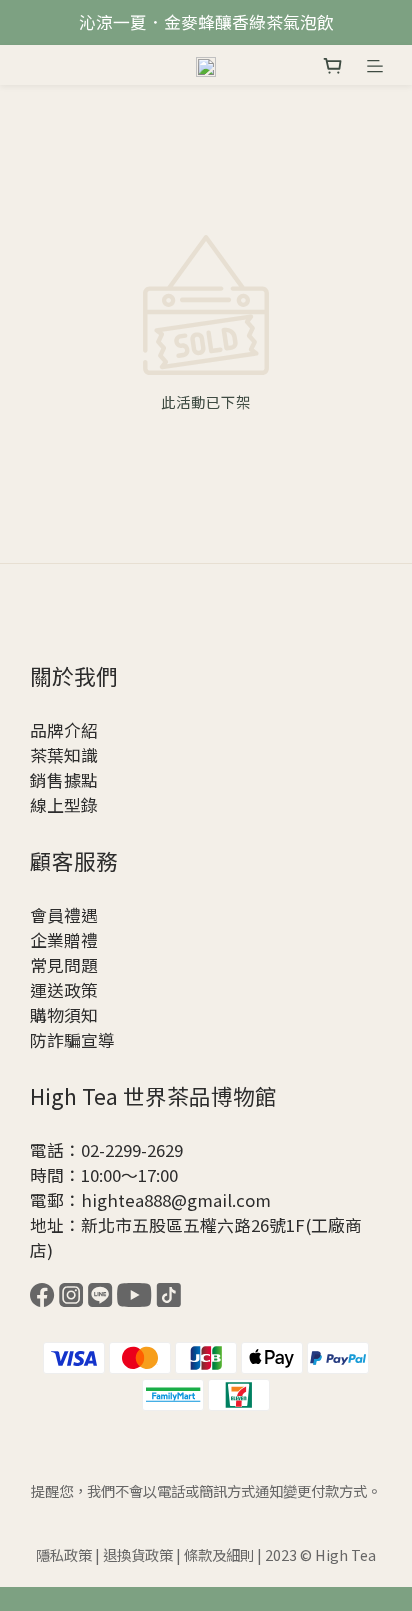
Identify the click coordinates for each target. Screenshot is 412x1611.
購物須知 (64, 1015)
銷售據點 (64, 780)
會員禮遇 (64, 915)
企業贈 (55, 940)
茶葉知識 (64, 755)
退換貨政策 (138, 1554)
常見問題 (64, 965)
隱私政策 (64, 1554)
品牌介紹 (64, 730)
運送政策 (64, 990)
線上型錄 (64, 805)
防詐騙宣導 (72, 1040)
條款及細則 (219, 1554)
